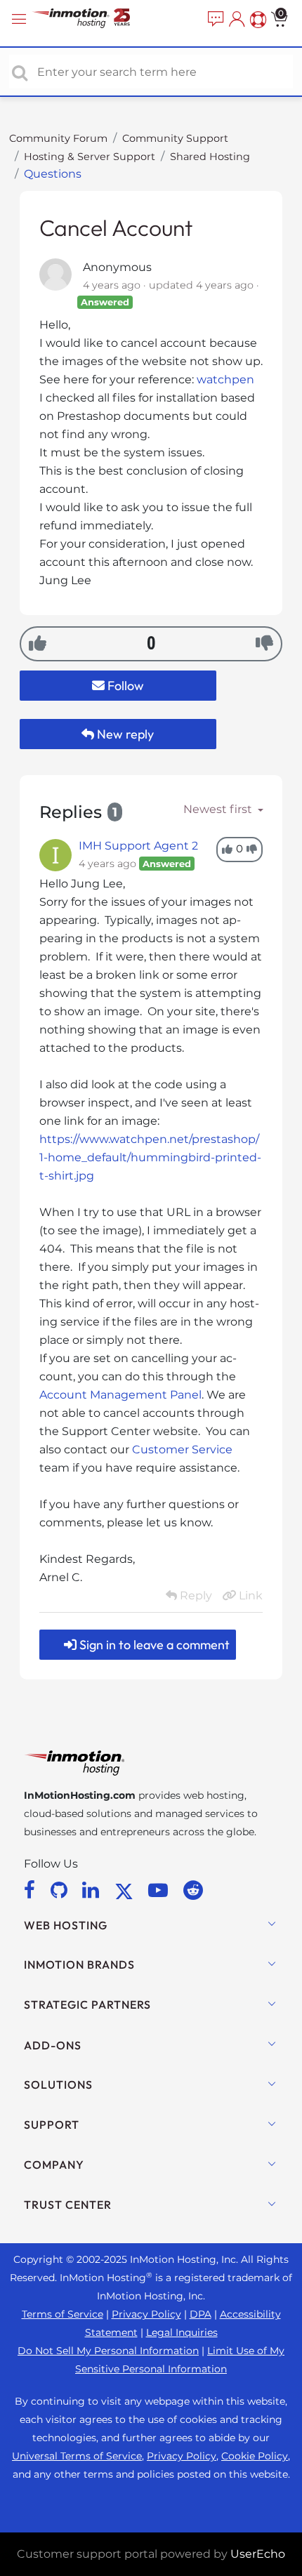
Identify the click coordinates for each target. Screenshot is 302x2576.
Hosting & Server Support (90, 157)
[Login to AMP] (235, 20)
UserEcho (258, 2554)
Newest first (219, 809)
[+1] (38, 643)
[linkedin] (93, 1890)
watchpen (225, 379)
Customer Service (182, 1449)
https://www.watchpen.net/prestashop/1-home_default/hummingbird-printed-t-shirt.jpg (150, 1157)
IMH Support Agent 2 (138, 846)
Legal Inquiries (182, 2332)
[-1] (264, 643)
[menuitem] (214, 20)
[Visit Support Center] (256, 20)
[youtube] (160, 1890)
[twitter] (126, 1890)
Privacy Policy (146, 2314)
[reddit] (193, 1890)
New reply (124, 734)
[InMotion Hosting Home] (95, 19)
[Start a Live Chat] (214, 20)
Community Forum (58, 138)
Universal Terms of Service (77, 2456)
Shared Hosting (210, 157)
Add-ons (53, 2045)
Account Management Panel (120, 1395)
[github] (61, 1890)
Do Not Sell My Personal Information (108, 2351)
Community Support (175, 138)
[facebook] (32, 1890)
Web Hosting (66, 1925)
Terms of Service (63, 2314)
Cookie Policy (255, 2456)
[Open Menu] (21, 19)
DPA (201, 2314)
